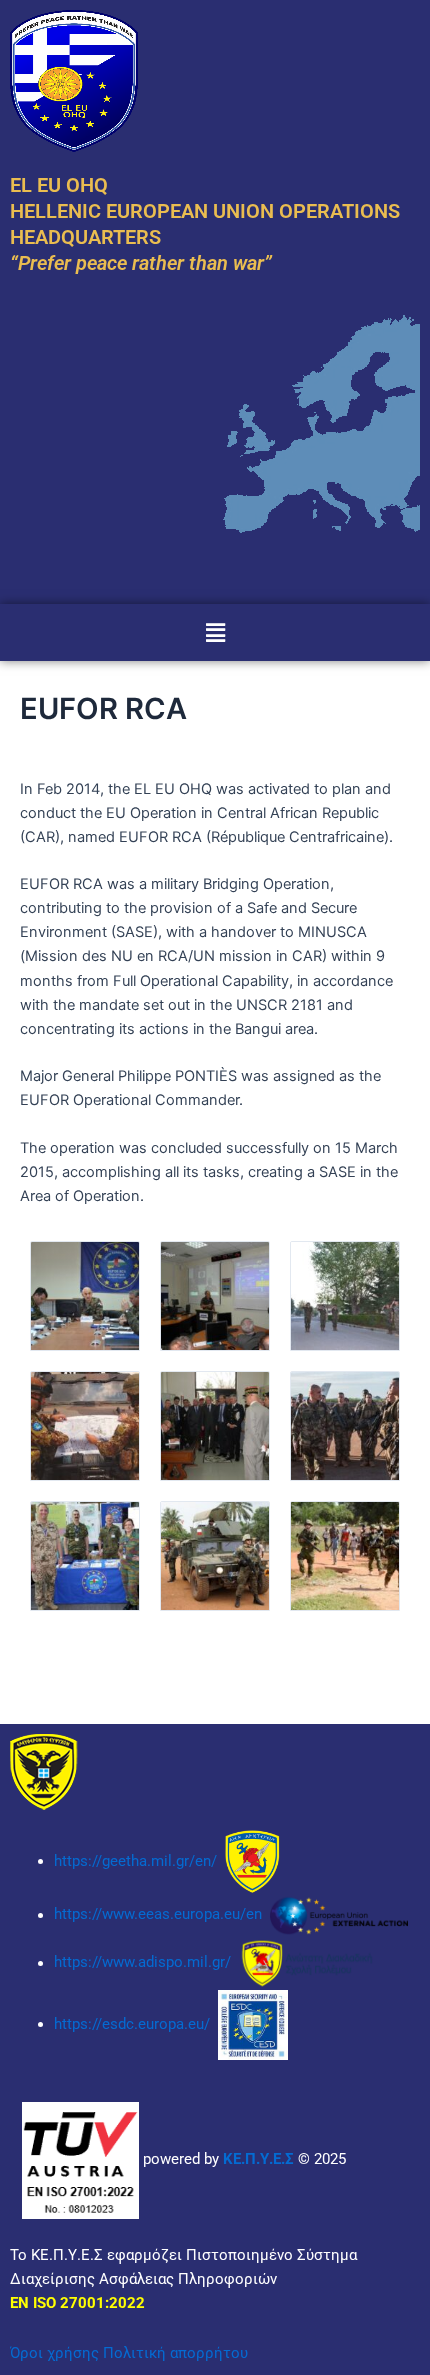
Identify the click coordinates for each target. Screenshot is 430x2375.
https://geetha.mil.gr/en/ (135, 1861)
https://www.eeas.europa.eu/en (158, 1915)
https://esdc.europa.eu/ (132, 2024)
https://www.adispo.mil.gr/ (144, 1963)
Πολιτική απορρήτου (175, 2353)
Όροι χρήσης (54, 2353)
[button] (215, 632)
